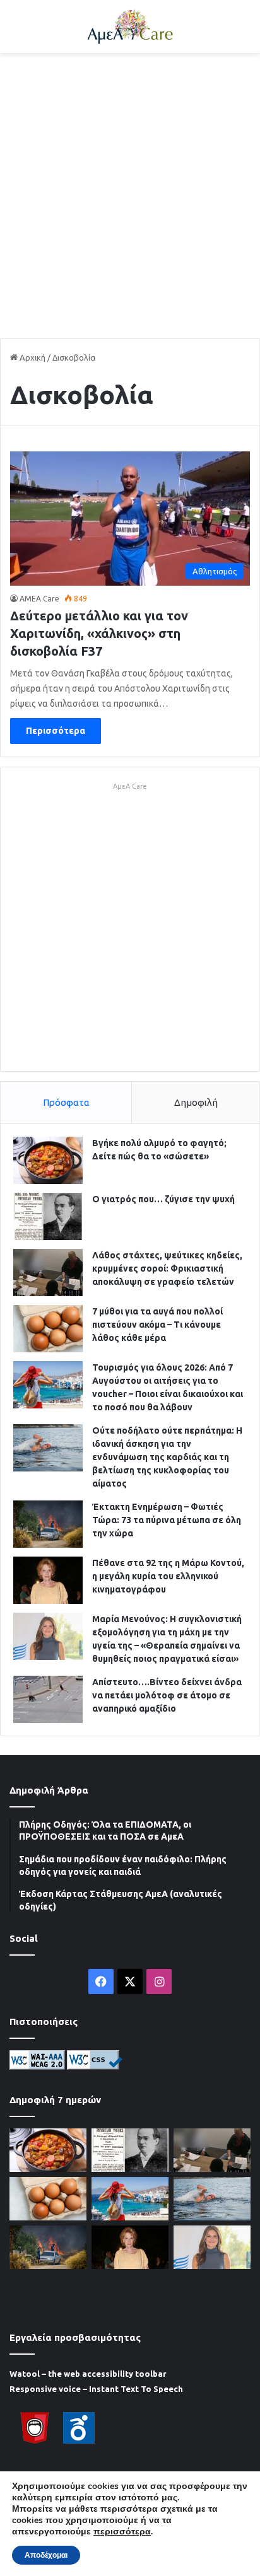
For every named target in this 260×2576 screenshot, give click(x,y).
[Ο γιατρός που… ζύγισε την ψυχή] (48, 1216)
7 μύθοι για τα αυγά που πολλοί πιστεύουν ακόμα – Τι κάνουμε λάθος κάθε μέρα (157, 1325)
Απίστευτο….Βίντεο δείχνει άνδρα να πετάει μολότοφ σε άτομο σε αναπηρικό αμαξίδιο (167, 1695)
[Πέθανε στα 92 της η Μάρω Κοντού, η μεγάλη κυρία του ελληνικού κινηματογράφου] (48, 1580)
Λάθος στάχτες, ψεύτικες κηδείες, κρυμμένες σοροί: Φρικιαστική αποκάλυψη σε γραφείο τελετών (167, 1268)
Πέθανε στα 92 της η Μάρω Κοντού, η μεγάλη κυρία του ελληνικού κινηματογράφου (168, 1576)
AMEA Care (39, 599)
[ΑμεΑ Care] (130, 26)
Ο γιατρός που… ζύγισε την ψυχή (163, 1199)
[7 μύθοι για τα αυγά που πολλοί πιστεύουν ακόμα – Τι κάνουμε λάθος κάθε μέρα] (48, 1329)
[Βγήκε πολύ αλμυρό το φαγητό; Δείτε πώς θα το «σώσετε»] (48, 1160)
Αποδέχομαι (46, 2555)
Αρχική (32, 357)
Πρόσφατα (66, 1102)
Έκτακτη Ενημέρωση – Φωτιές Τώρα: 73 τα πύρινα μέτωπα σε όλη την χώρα (167, 1520)
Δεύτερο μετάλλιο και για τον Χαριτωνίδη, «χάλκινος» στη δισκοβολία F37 (99, 633)
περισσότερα (122, 2532)
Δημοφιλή (196, 1102)
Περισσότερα (56, 731)
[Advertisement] (130, 195)
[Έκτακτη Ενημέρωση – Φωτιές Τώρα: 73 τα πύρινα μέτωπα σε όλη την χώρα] (48, 1524)
